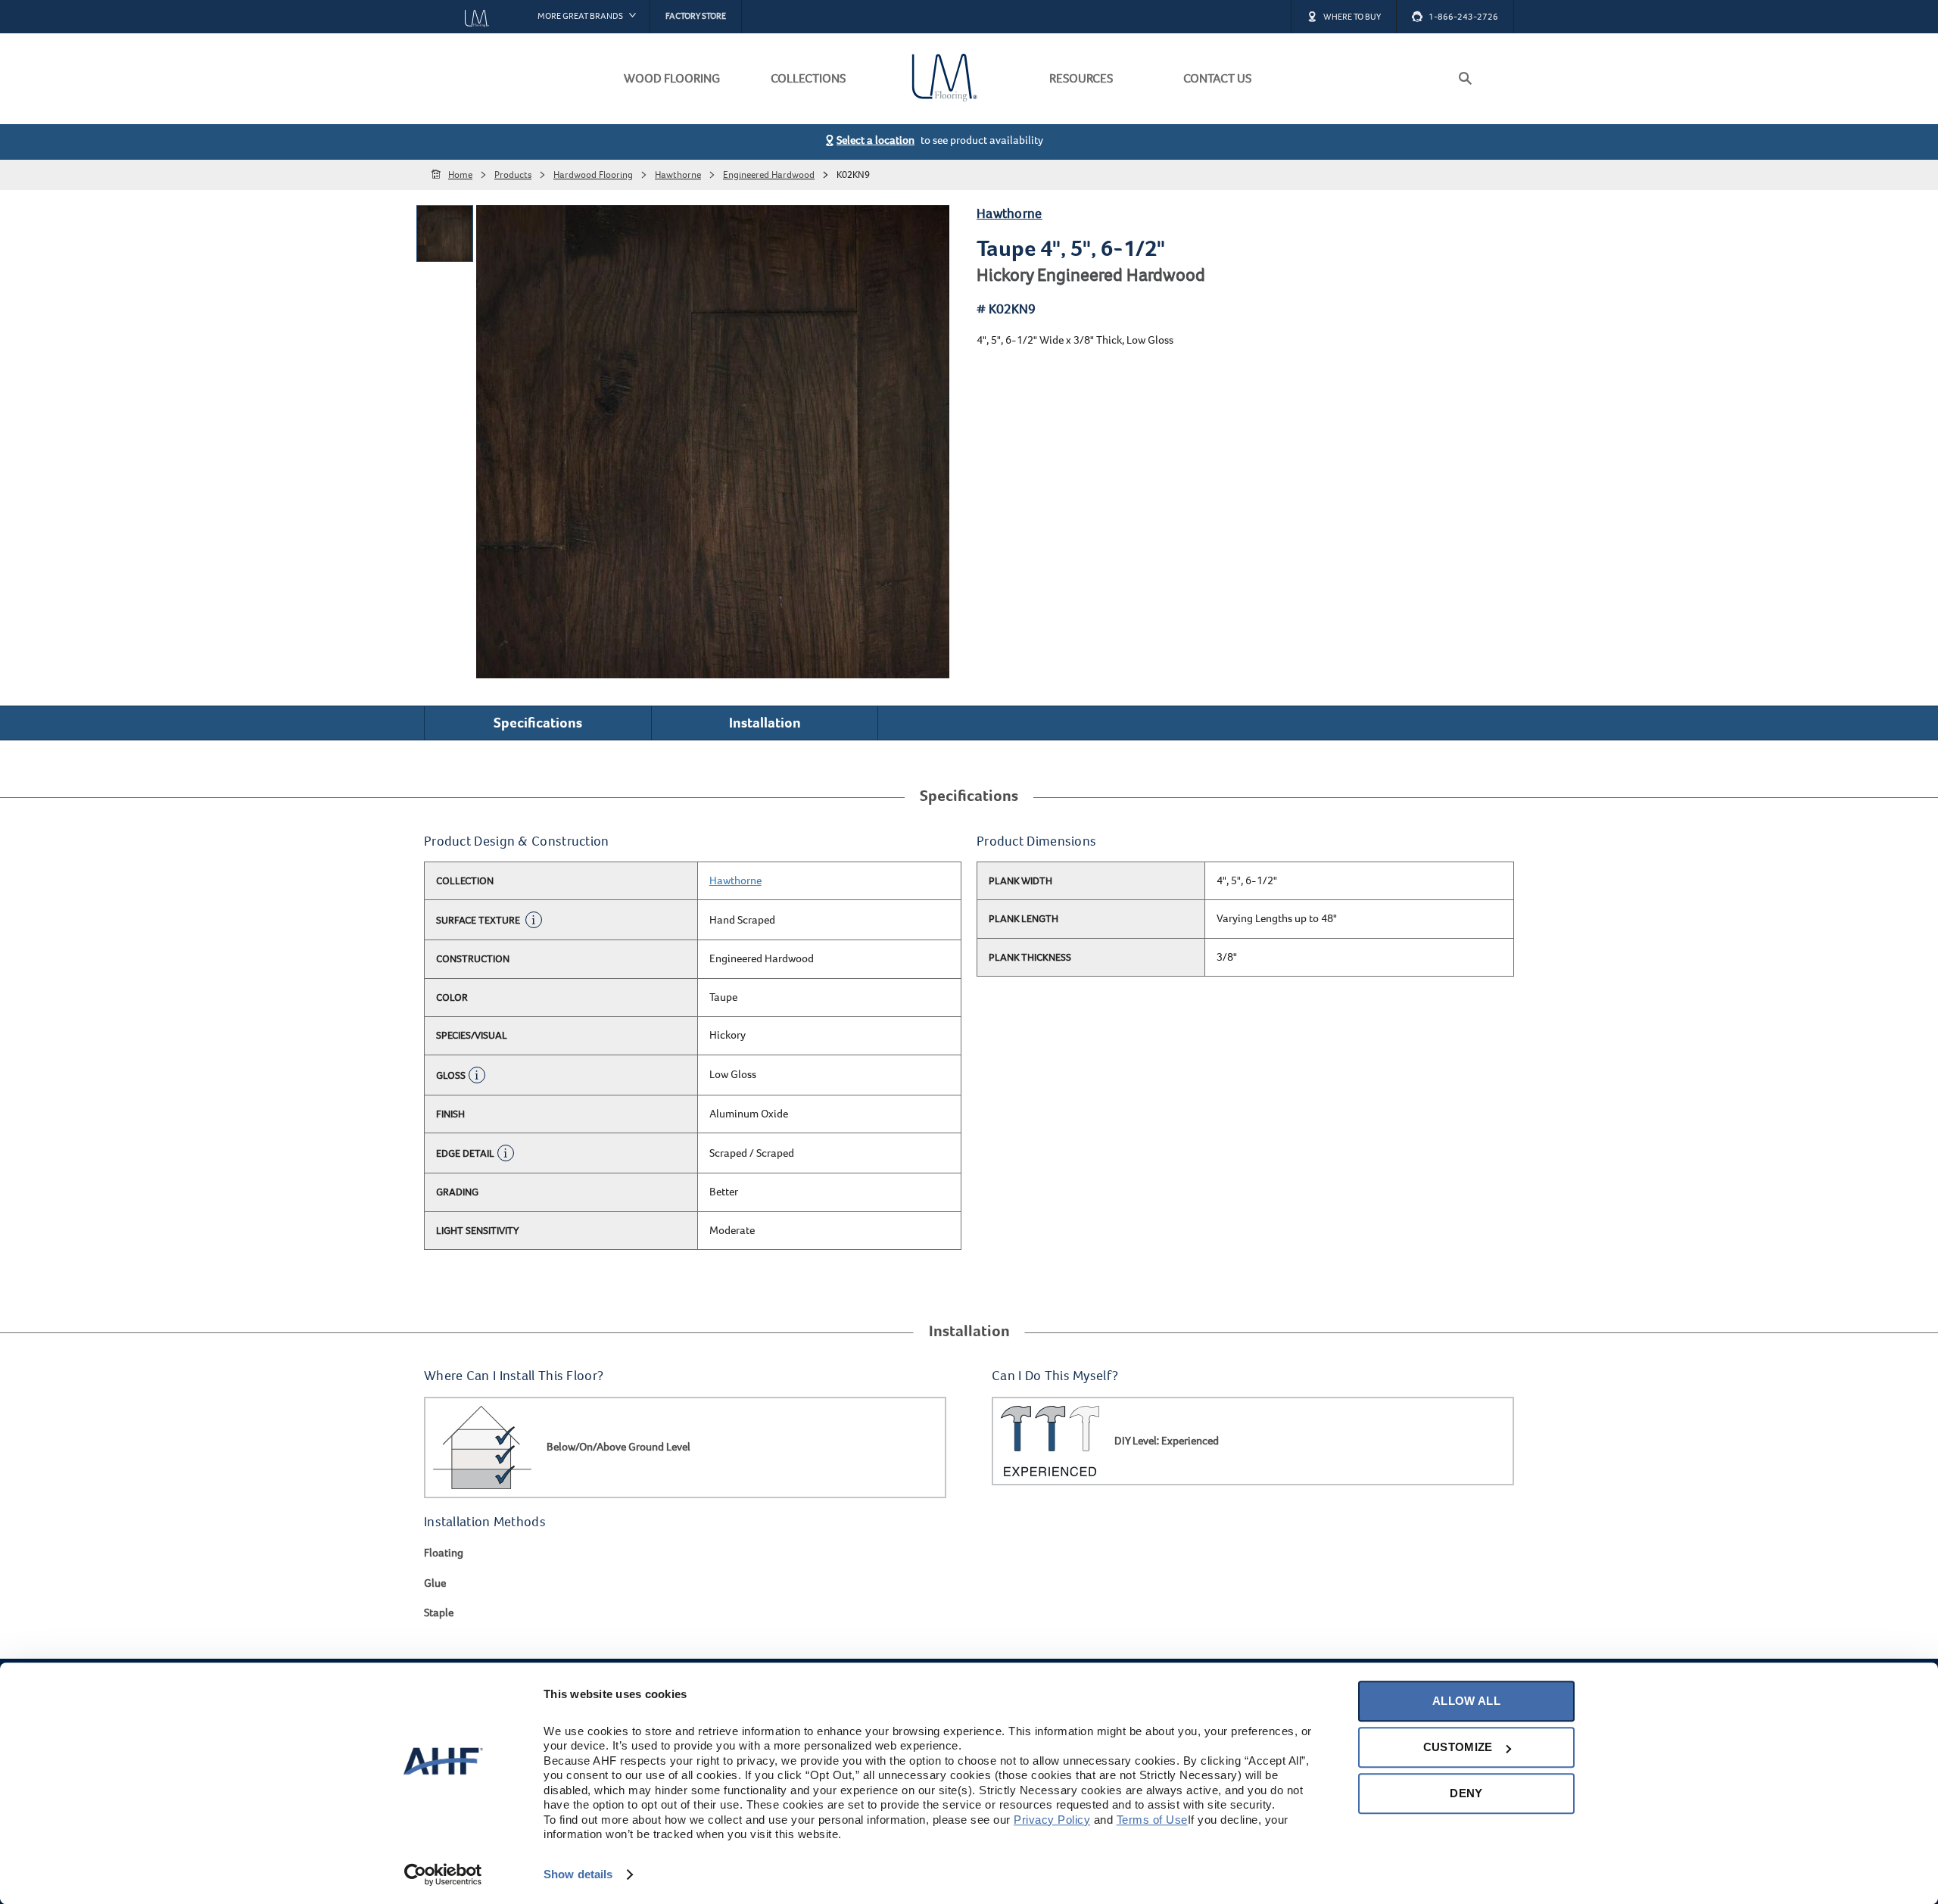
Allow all (1466, 1701)
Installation (765, 723)
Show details (578, 1874)
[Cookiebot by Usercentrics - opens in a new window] (443, 1874)
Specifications (538, 723)
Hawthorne (1010, 214)
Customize (1458, 1747)
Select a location (876, 140)
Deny (1466, 1793)
